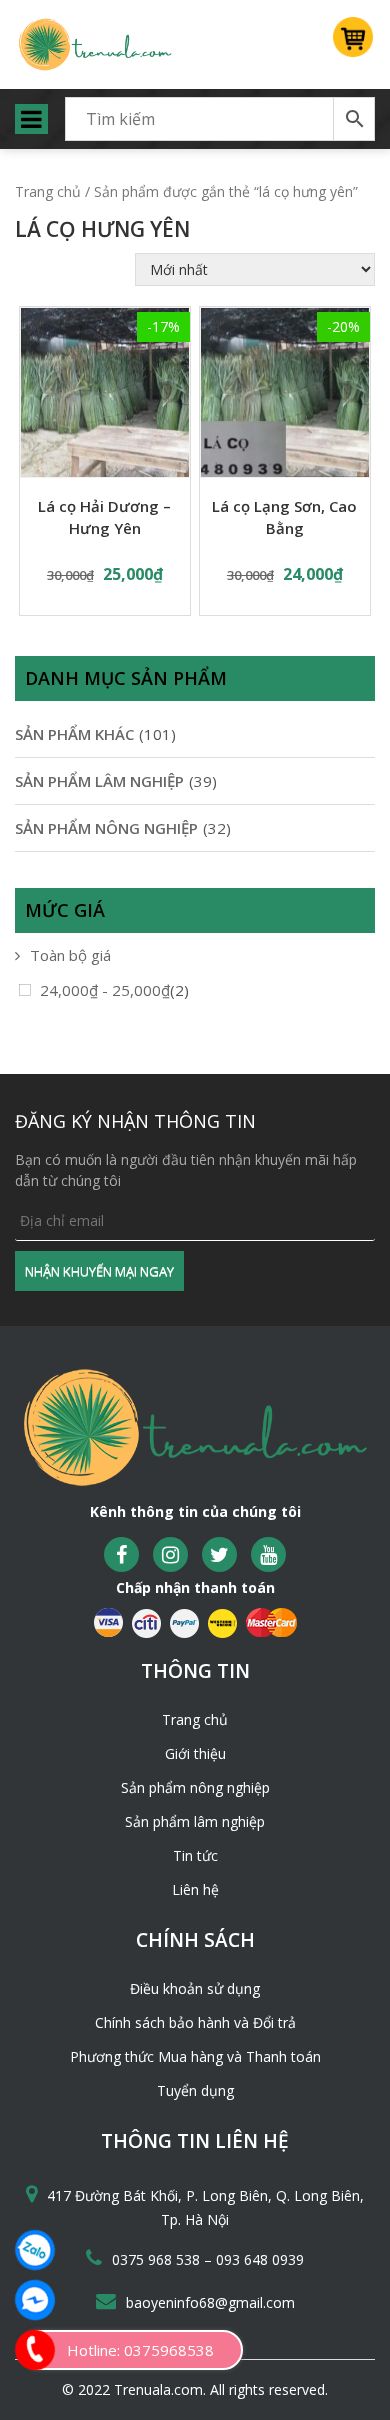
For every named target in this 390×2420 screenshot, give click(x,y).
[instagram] (170, 1554)
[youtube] (268, 1554)
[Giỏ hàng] (354, 45)
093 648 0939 (260, 2259)
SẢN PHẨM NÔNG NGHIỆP (106, 828)
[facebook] (121, 1554)
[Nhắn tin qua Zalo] (35, 2250)
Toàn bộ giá (70, 955)
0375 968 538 (158, 2259)
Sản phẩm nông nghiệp (195, 1787)
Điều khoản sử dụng (195, 1988)
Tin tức (195, 1855)
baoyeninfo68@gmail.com (210, 2302)
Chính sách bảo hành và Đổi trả (195, 2022)
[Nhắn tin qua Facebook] (35, 2300)
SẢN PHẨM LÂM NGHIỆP (99, 781)
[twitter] (219, 1554)
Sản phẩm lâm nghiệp (195, 1821)
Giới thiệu (195, 1753)
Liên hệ (195, 1889)
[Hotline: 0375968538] (35, 2350)
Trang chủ (48, 191)
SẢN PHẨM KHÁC (74, 734)
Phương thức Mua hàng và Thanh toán (195, 2056)
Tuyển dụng (195, 2090)
